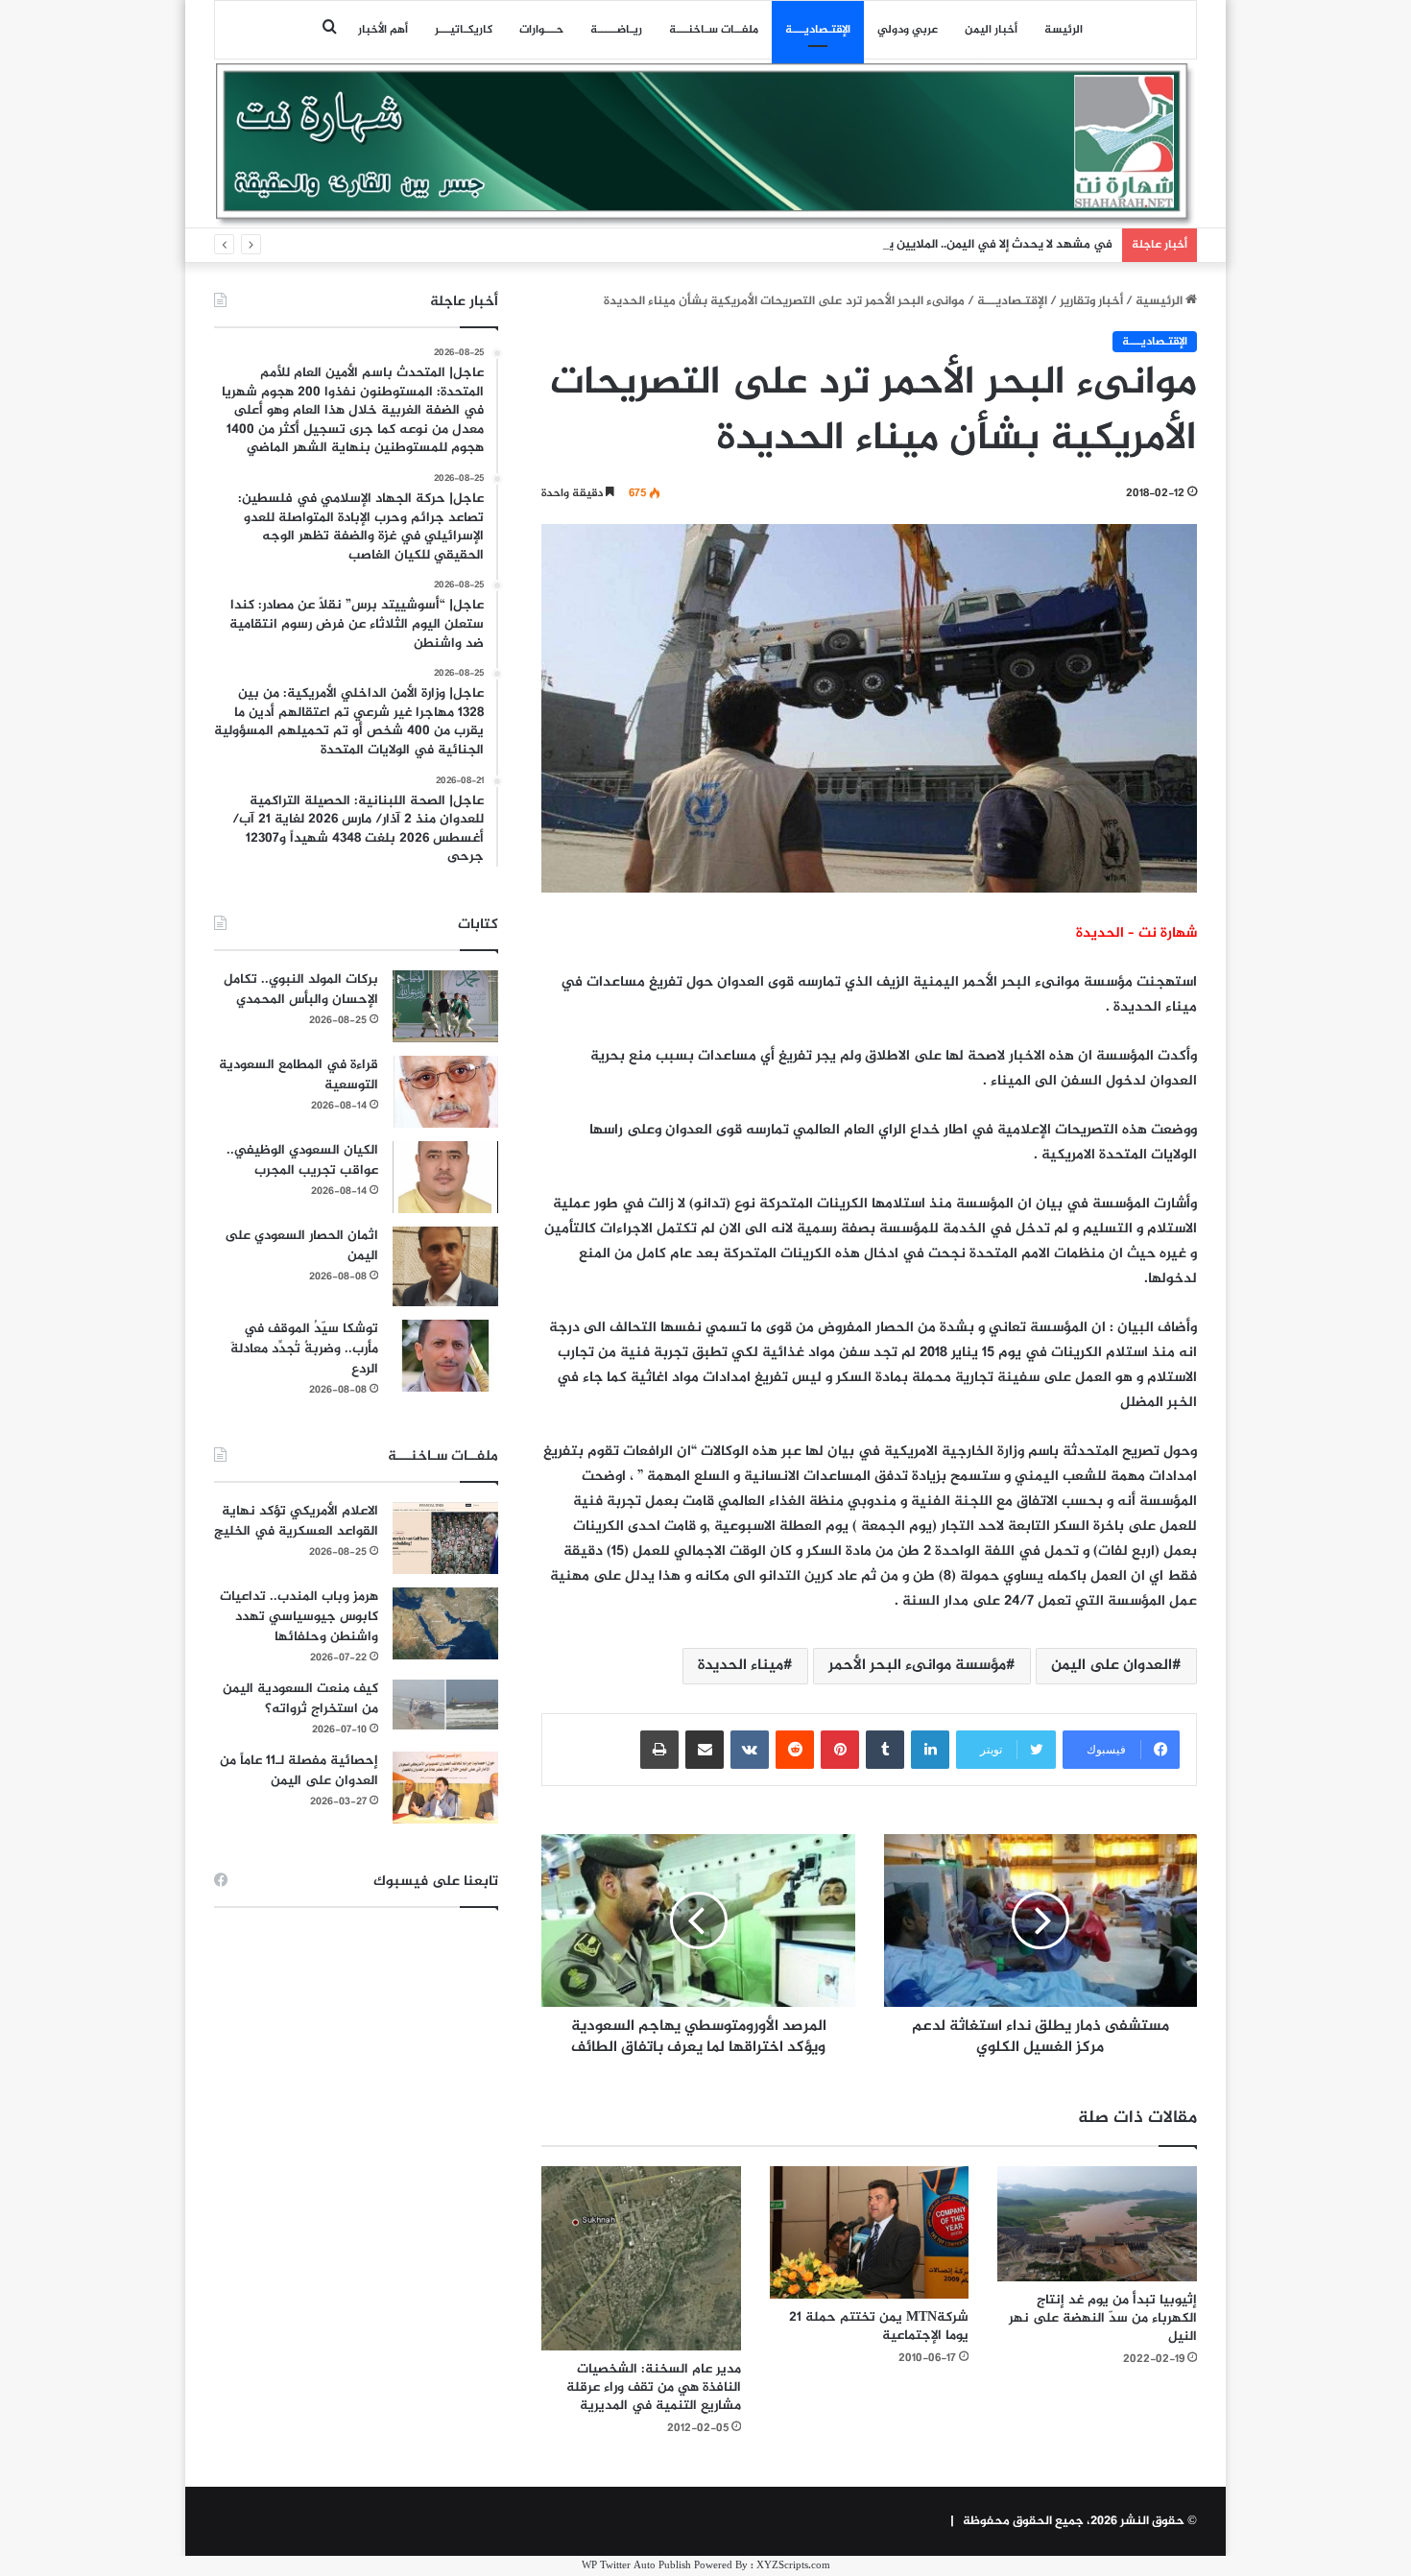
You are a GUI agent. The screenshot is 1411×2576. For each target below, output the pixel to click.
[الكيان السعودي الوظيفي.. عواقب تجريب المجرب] (445, 1177)
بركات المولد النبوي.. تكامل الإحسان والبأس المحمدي (301, 990)
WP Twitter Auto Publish (636, 2566)
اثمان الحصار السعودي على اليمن (301, 1246)
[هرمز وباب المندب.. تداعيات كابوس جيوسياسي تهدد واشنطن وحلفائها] (445, 1623)
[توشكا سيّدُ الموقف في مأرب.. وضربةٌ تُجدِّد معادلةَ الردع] (445, 1356)
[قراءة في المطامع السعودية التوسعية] (445, 1092)
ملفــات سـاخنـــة (714, 30)
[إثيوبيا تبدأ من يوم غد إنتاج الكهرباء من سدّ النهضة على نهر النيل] (1097, 2224)
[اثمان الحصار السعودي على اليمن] (445, 1267)
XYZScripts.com (793, 2566)
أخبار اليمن (991, 30)
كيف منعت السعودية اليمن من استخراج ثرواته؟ (300, 1699)
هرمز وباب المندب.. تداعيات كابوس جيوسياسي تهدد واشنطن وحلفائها (299, 1617)
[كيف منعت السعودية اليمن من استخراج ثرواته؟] (445, 1704)
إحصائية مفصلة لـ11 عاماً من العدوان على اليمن (299, 1771)
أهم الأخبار (383, 30)
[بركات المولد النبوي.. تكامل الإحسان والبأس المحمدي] (445, 1006)
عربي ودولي (908, 30)
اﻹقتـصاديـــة (818, 30)
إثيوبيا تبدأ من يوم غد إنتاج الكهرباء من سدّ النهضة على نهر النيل (1103, 2318)
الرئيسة (1064, 30)
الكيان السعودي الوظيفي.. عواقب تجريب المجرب (302, 1160)
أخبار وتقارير (1091, 301)
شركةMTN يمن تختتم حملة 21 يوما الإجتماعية (879, 2326)
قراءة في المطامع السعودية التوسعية (299, 1075)
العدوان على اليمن (1112, 1666)
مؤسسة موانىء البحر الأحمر (917, 1666)
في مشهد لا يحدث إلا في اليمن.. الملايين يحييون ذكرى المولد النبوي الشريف (910, 245)
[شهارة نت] (705, 145)
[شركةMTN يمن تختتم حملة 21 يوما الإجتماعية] (870, 2232)
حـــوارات (541, 30)
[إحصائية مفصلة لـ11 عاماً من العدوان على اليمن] (445, 1788)
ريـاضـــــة (616, 30)
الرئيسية (1160, 301)
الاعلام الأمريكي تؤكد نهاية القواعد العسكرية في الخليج (296, 1521)
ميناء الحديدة (741, 1666)
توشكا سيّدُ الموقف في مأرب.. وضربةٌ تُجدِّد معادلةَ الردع (304, 1349)
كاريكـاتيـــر (464, 30)
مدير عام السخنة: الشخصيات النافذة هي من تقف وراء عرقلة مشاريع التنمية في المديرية (654, 2387)
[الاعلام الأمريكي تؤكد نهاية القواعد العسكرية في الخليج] (445, 1538)
